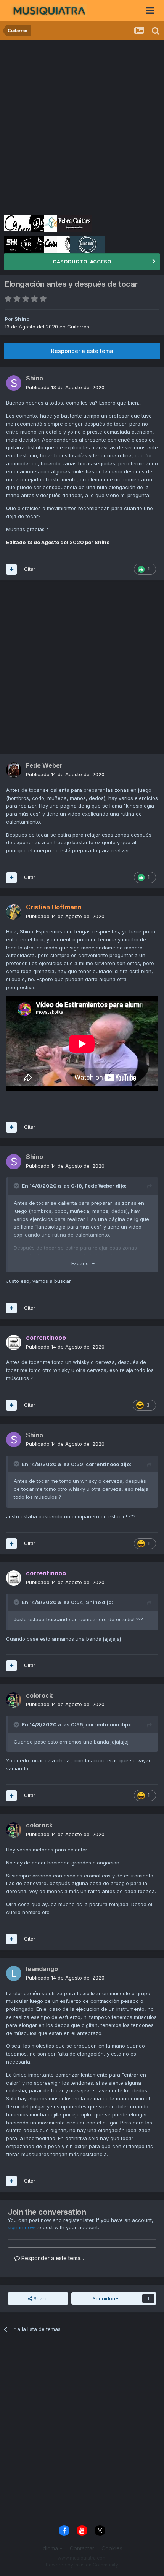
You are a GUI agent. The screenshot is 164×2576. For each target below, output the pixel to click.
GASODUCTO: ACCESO (82, 262)
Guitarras (78, 327)
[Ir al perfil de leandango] (14, 1973)
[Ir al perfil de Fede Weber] (14, 770)
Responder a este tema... (52, 2258)
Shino (22, 319)
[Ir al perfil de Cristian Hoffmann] (14, 912)
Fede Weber (100, 1186)
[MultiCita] (11, 569)
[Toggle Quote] (17, 1186)
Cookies (112, 2548)
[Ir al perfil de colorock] (14, 1700)
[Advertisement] (82, 126)
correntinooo (102, 1464)
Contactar (82, 2548)
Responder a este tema (82, 351)
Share (40, 2298)
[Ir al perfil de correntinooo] (14, 1342)
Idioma (51, 2548)
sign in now (21, 2227)
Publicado (65, 387)
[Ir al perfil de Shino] (14, 383)
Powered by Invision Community (82, 2565)
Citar (30, 569)
